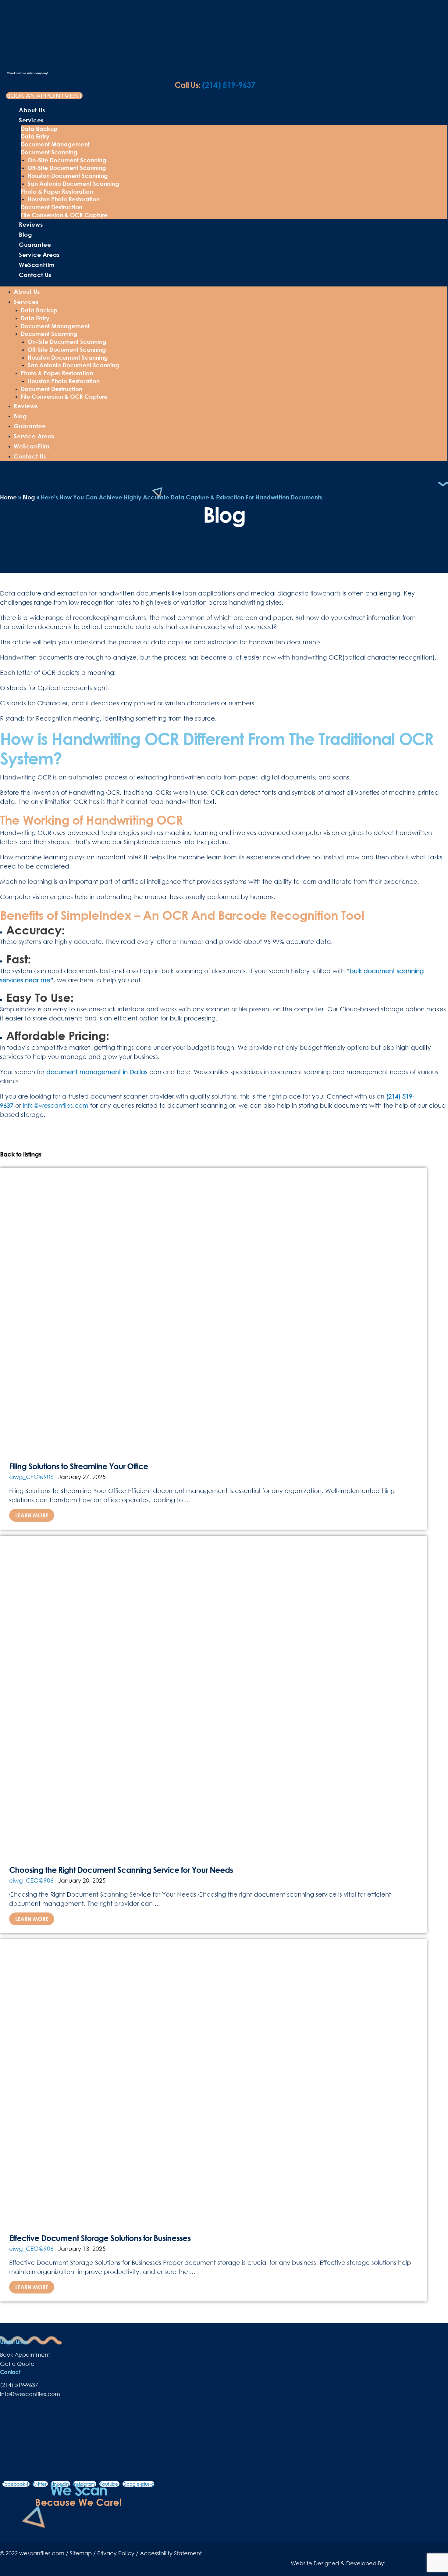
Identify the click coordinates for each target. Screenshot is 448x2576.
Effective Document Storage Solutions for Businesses (100, 2238)
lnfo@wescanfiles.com (30, 2394)
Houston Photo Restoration (64, 199)
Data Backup (39, 129)
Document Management (55, 144)
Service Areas (39, 255)
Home (8, 497)
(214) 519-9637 (215, 85)
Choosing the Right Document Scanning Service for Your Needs (121, 1870)
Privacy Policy (116, 2553)
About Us (32, 110)
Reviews (31, 224)
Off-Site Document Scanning (67, 168)
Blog (25, 234)
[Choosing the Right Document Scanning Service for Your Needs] (213, 1695)
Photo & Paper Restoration (57, 191)
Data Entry (35, 136)
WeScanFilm (37, 265)
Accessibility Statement (171, 2553)
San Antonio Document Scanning (73, 183)
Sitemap (81, 2553)
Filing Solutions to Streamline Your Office (79, 1466)
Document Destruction (52, 207)
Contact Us (35, 275)
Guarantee (35, 245)
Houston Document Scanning (68, 176)
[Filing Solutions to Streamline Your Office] (213, 1310)
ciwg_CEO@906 (31, 1477)
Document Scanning (49, 152)
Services (31, 120)
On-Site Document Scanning (67, 160)
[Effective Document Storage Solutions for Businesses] (213, 2081)
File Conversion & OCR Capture (64, 215)
